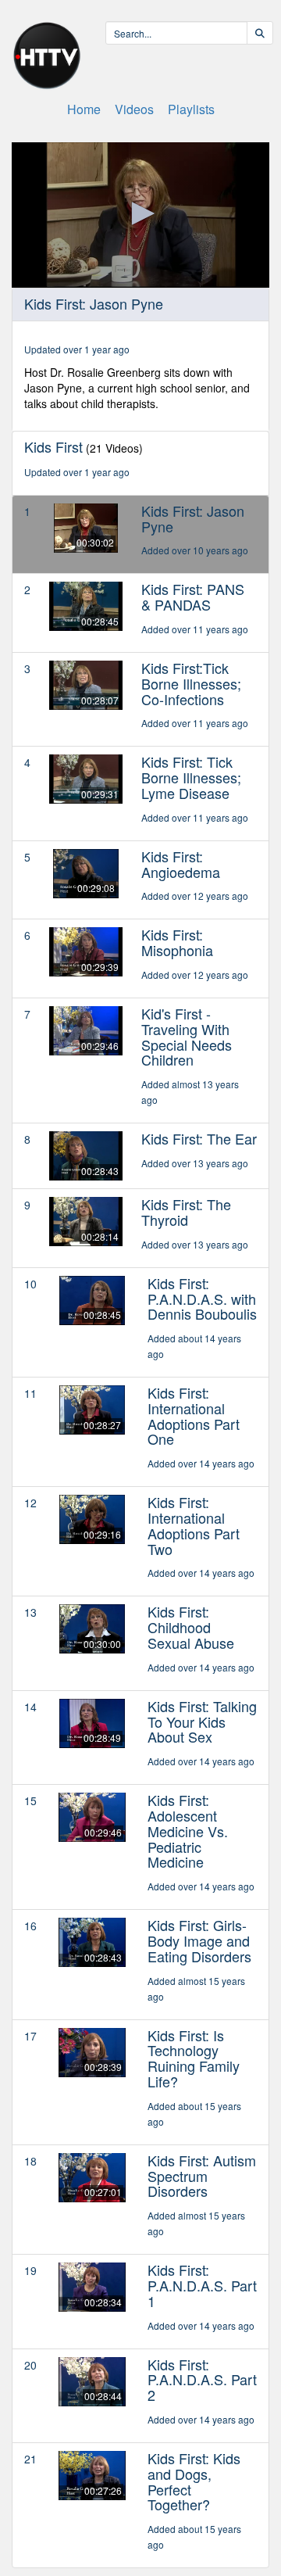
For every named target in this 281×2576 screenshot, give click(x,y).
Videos (134, 109)
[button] (140, 213)
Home (84, 109)
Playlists (191, 109)
